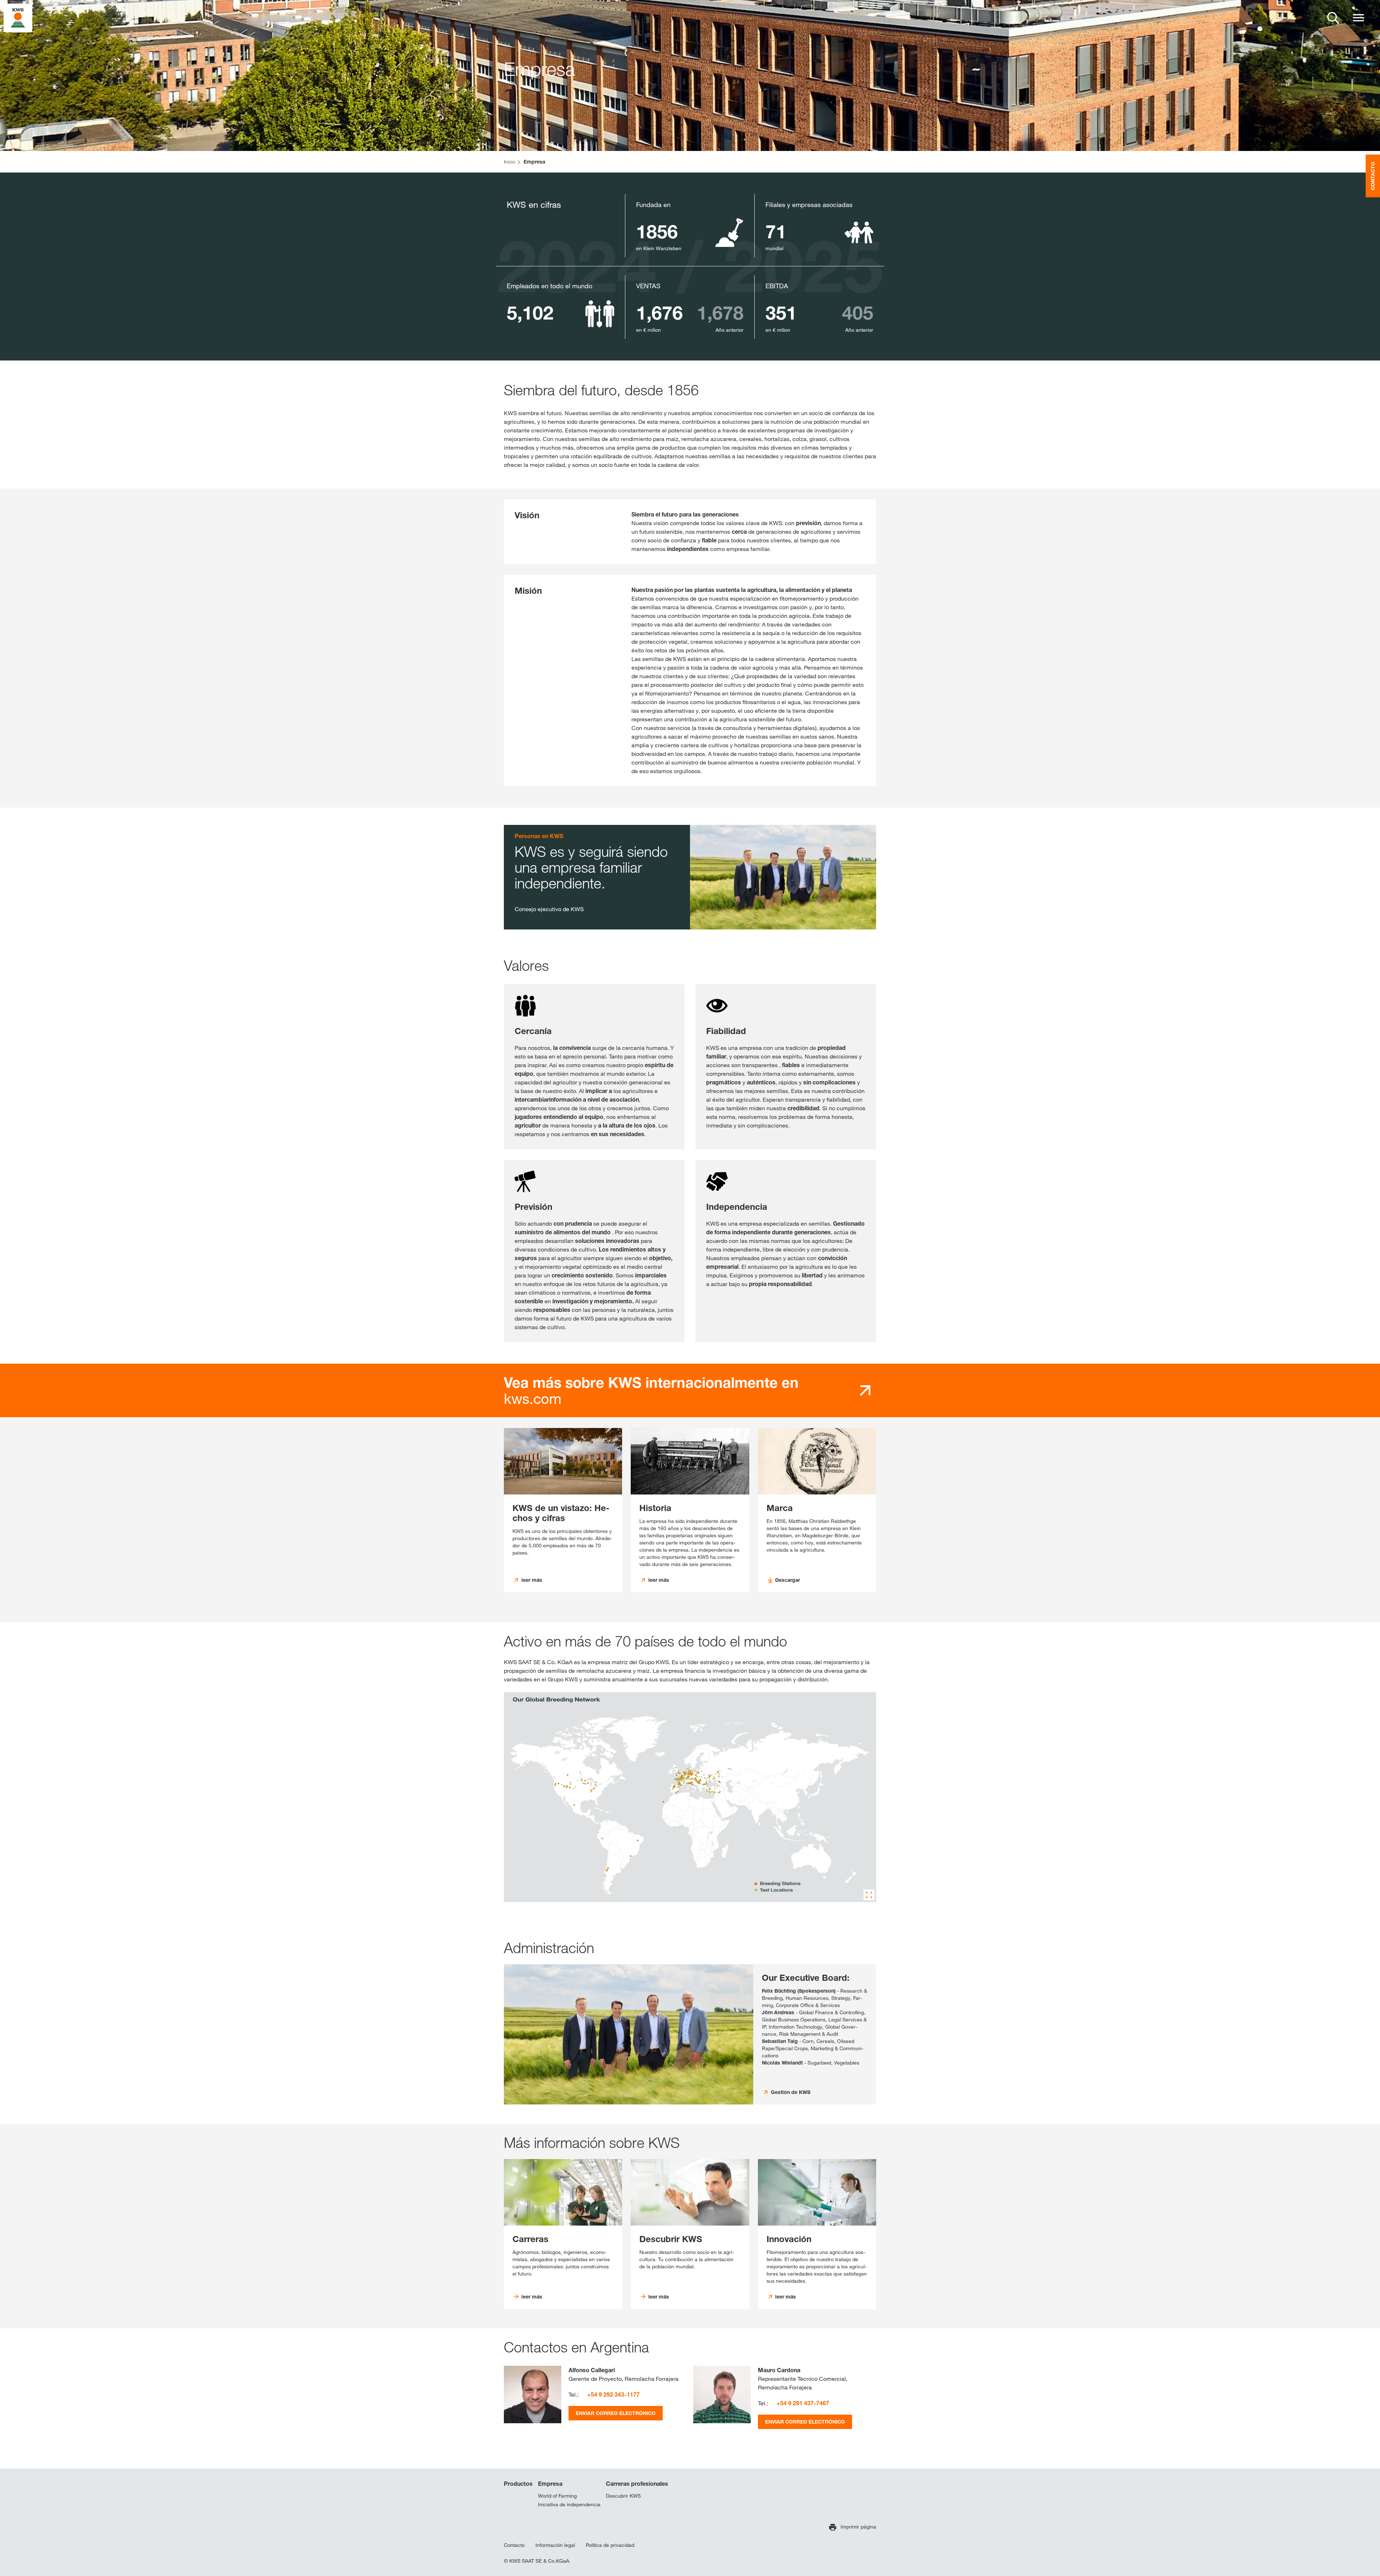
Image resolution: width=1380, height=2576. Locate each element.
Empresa (550, 2484)
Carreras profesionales (637, 2484)
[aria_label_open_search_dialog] (1333, 18)
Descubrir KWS (623, 2496)
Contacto (514, 2545)
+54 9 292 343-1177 (613, 2394)
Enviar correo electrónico (616, 2413)
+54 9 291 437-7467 (803, 2403)
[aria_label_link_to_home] (18, 17)
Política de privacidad (610, 2545)
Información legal (555, 2545)
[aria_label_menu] (1358, 18)
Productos (518, 2484)
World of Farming (557, 2496)
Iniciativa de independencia (569, 2504)
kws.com (651, 1391)
